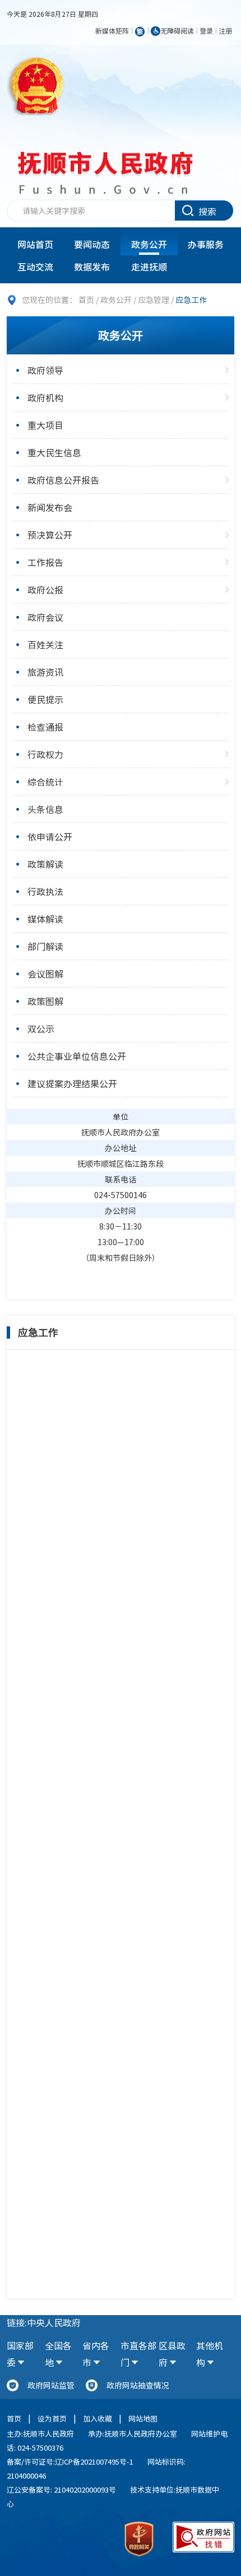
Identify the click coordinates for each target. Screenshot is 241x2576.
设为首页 (52, 2418)
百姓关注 (45, 644)
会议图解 (45, 974)
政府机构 (45, 398)
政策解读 (45, 864)
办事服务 (206, 244)
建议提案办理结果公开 (72, 1083)
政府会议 (45, 617)
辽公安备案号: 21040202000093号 (61, 2489)
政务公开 (149, 244)
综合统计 (45, 782)
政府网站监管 (51, 2385)
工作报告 (45, 562)
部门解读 (45, 946)
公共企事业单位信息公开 (77, 1056)
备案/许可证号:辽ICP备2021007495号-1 (70, 2462)
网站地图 (143, 2418)
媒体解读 (45, 919)
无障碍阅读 (177, 31)
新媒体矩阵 (112, 31)
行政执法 (45, 891)
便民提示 (45, 699)
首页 (86, 300)
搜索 (207, 211)
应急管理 (154, 300)
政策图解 (45, 1001)
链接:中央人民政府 (44, 2322)
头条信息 (45, 809)
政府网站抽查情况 (138, 2385)
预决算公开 (50, 535)
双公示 (41, 1028)
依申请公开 (50, 836)
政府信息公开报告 (63, 480)
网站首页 (35, 244)
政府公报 (45, 590)
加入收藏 (98, 2418)
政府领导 (45, 370)
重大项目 (45, 425)
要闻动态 (92, 244)
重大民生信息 (54, 452)
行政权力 (45, 754)
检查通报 (45, 727)
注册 (225, 31)
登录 (206, 31)
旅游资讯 (45, 672)
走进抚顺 (149, 267)
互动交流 (35, 267)
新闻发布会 (50, 507)
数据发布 (92, 267)
